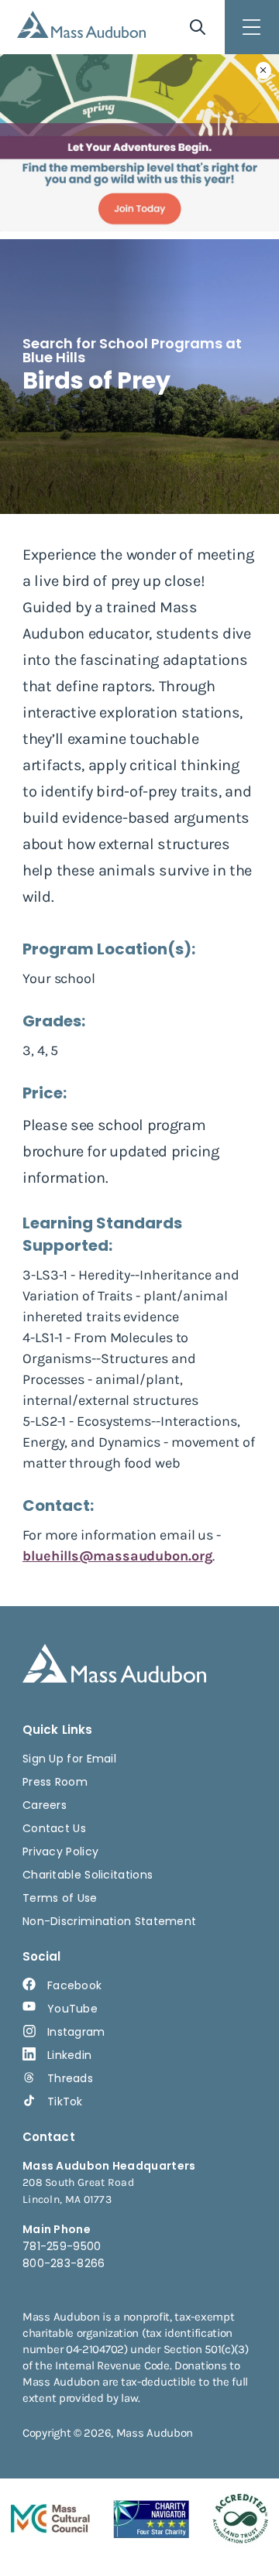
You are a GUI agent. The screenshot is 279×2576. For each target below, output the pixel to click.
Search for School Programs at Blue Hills (132, 350)
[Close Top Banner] (263, 70)
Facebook (74, 1985)
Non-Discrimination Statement (109, 1921)
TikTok (65, 2102)
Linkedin (69, 2055)
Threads (70, 2078)
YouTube (72, 2009)
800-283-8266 (64, 2263)
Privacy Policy (60, 1851)
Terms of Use (60, 1898)
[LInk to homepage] (81, 24)
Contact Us (54, 1828)
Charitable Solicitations (88, 1875)
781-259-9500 (62, 2246)
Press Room (55, 1782)
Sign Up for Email (69, 1759)
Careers (45, 1805)
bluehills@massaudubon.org (117, 1556)
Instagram (76, 2032)
